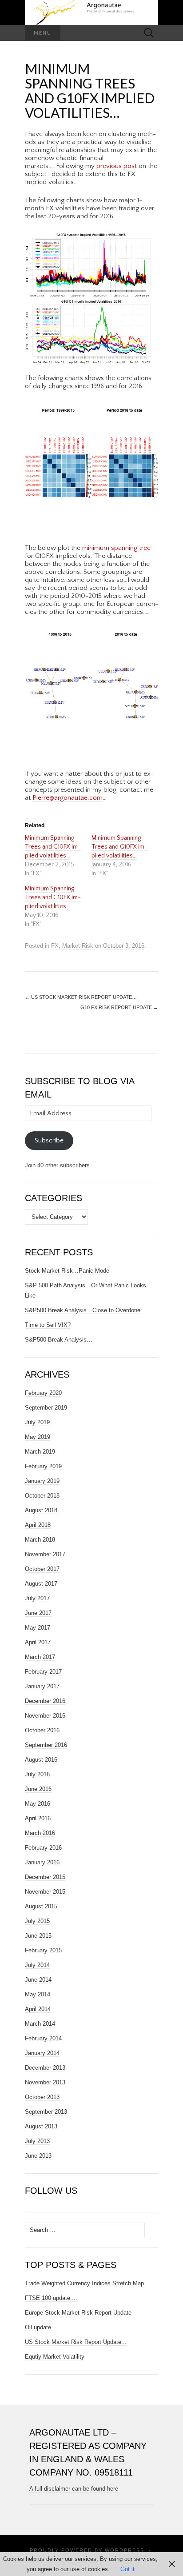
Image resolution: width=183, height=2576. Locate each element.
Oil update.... (42, 2327)
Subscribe (49, 1140)
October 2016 (42, 1730)
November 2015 (45, 1892)
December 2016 (45, 1701)
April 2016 (38, 1818)
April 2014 (38, 2009)
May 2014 (38, 1994)
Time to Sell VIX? (48, 1325)
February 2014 (43, 2038)
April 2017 (38, 1642)
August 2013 (41, 2126)
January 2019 (42, 1481)
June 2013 (38, 2156)
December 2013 (45, 2068)
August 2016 (41, 1760)
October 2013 (42, 2097)
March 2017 (40, 1657)
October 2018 (42, 1496)
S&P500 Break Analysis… (59, 1340)
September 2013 (46, 2112)
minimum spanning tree (116, 548)
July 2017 (37, 1598)
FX (55, 946)
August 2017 (41, 1584)
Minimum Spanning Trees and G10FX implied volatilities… (53, 847)
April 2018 (38, 1525)
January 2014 (42, 2053)
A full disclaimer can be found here (74, 2489)
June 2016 (38, 1789)
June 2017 (38, 1613)
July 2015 (37, 1921)
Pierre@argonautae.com (68, 798)
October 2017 (42, 1569)
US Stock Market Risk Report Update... (76, 2342)
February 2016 (43, 1848)
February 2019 (43, 1466)
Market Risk (78, 946)
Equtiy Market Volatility (55, 2357)
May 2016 (38, 1804)
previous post (117, 166)
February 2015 (43, 1950)
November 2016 (45, 1716)
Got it (127, 2569)
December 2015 (45, 1877)
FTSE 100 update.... (51, 2298)
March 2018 (40, 1540)
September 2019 (46, 1408)
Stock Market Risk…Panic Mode (67, 1271)
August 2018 (41, 1510)
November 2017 (45, 1554)
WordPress (125, 2550)
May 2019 (38, 1437)
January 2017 (42, 1686)
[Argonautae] (91, 12)
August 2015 (41, 1906)
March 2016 (40, 1833)
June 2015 (38, 1936)
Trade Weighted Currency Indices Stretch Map (84, 2283)
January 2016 (42, 1862)
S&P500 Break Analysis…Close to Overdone (83, 1310)
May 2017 (38, 1628)
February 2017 (43, 1672)
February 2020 (43, 1393)
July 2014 (37, 1965)
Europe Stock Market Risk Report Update (78, 2313)
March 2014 (40, 2024)
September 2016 (46, 1745)
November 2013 (45, 2082)
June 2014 (38, 1980)
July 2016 (37, 1774)
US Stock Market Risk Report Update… (81, 997)
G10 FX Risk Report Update (119, 1007)
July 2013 (37, 2141)
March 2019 (40, 1452)
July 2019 (37, 1422)
